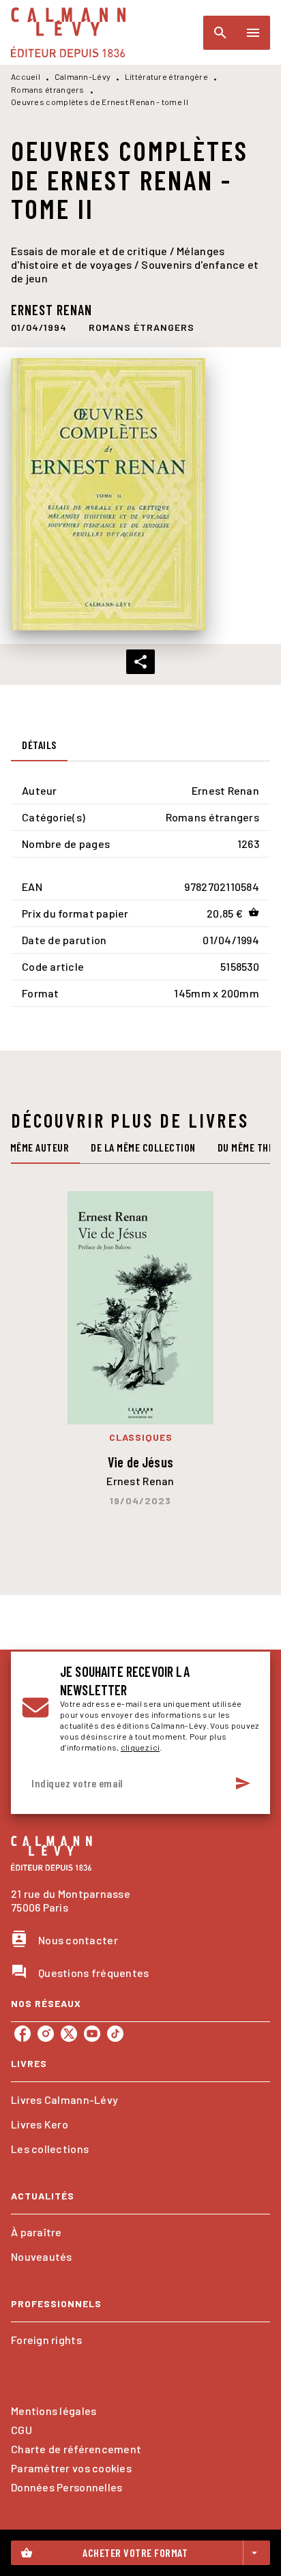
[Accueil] (68, 32)
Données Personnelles (66, 2487)
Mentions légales (54, 2411)
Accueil (26, 76)
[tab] (39, 745)
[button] (142, 327)
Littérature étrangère (166, 76)
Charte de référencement (76, 2449)
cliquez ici (140, 1747)
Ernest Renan (51, 310)
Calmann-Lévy (83, 76)
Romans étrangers (48, 89)
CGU (21, 2430)
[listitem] (23, 2034)
